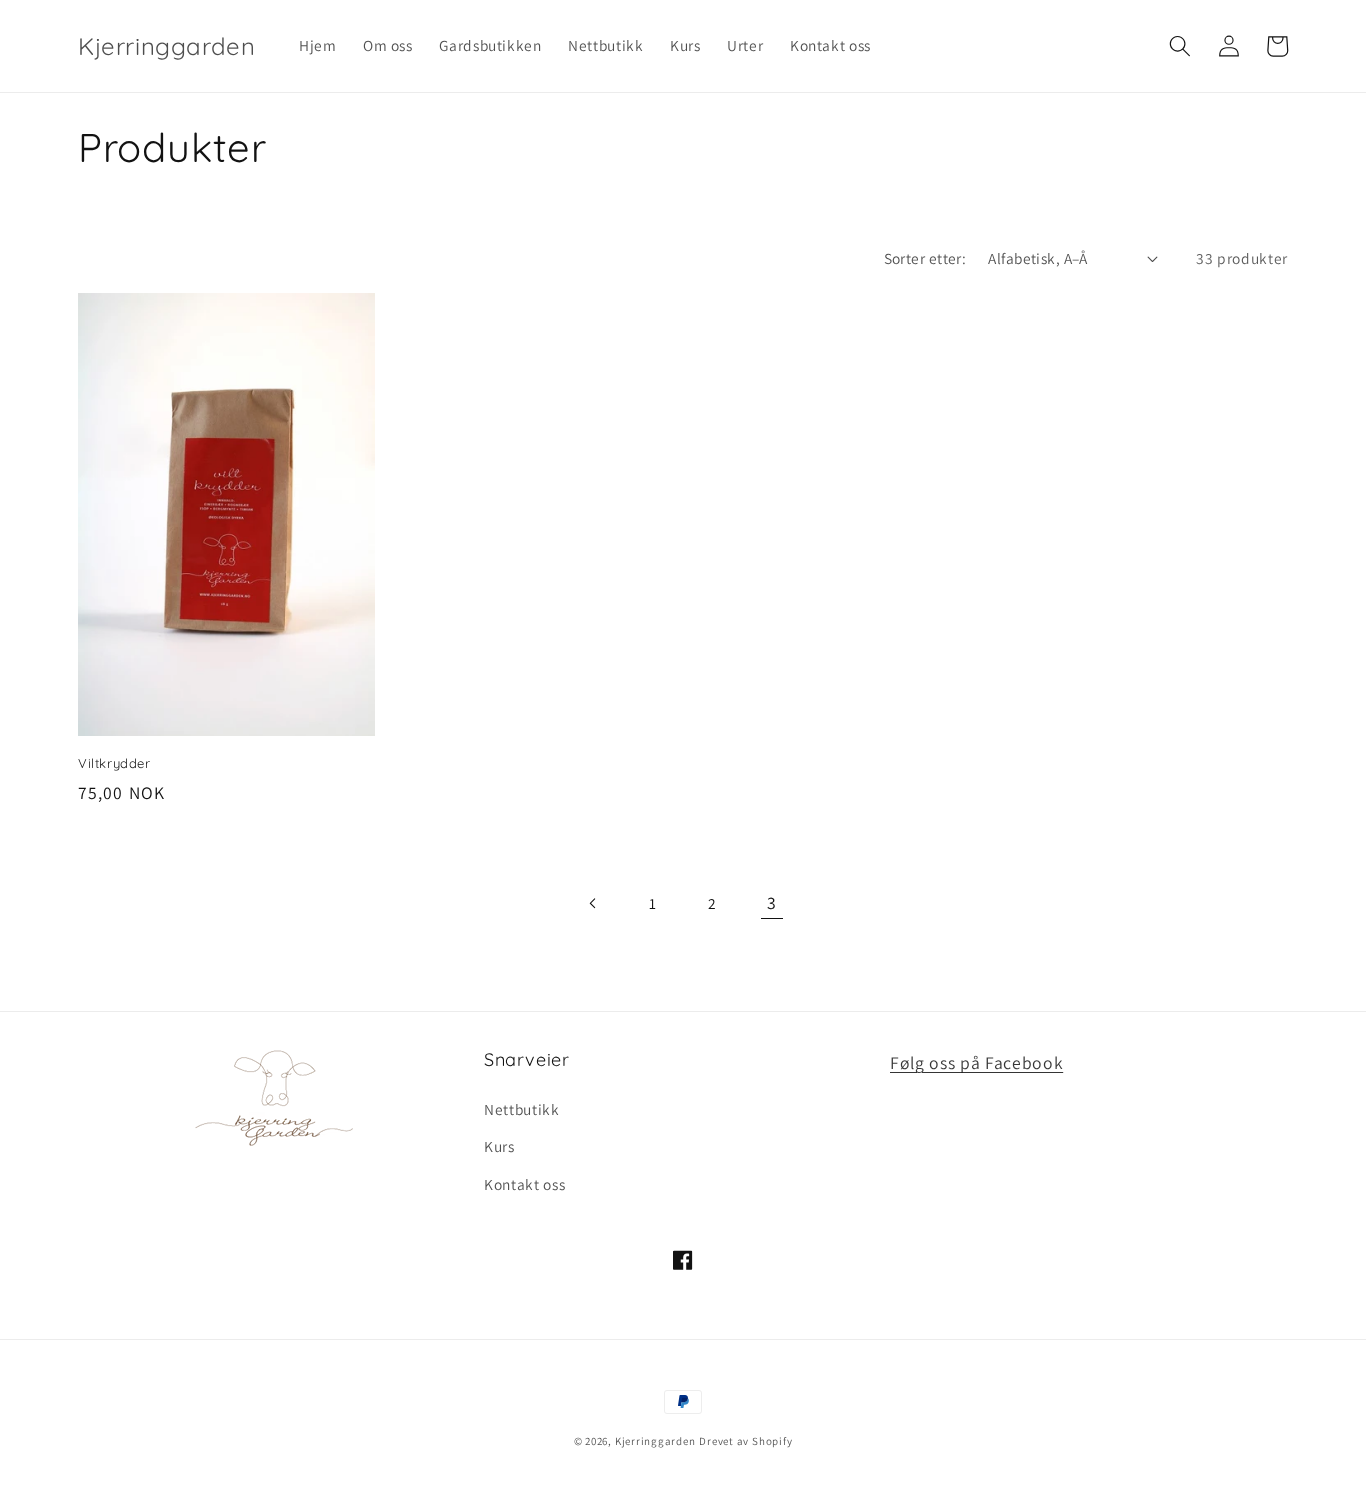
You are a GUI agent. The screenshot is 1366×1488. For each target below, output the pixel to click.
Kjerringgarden (655, 1441)
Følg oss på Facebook (976, 1062)
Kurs (499, 1146)
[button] (1180, 46)
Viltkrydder (114, 763)
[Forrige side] (594, 903)
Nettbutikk (522, 1109)
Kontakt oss (524, 1184)
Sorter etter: (925, 258)
